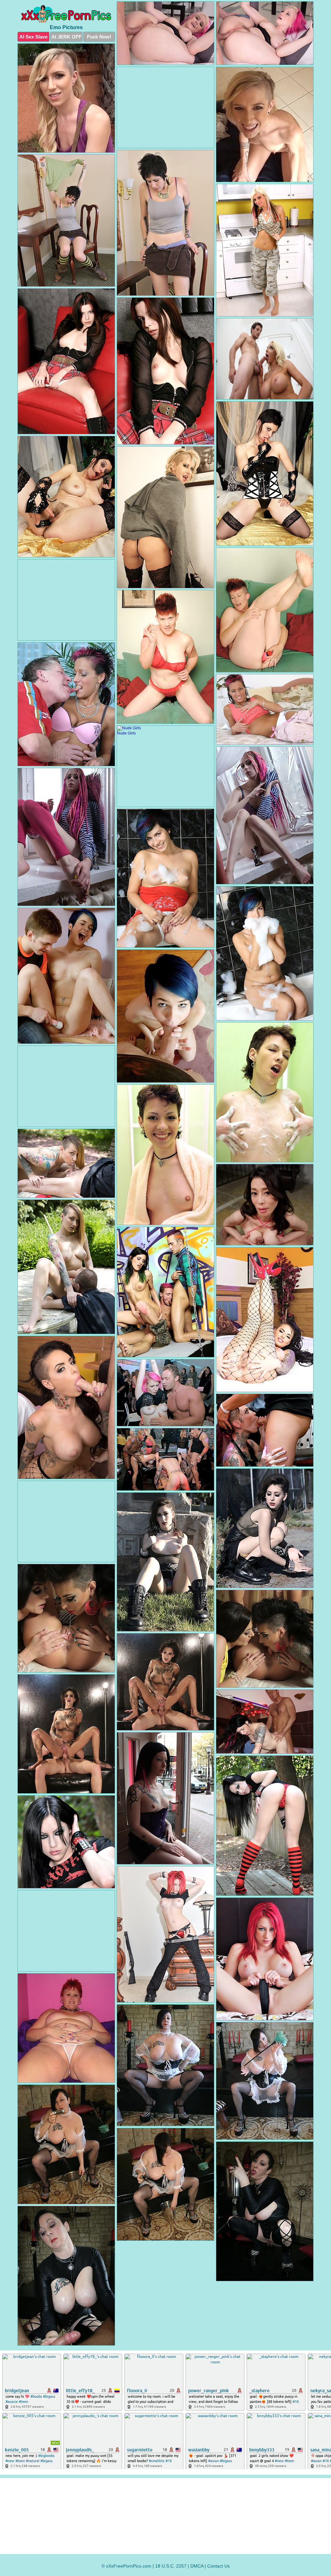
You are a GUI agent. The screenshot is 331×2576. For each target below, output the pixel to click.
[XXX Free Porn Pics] (66, 14)
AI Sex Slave (33, 37)
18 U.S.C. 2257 (171, 2566)
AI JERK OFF (66, 37)
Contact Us (219, 2566)
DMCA (197, 2566)
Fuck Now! (99, 37)
